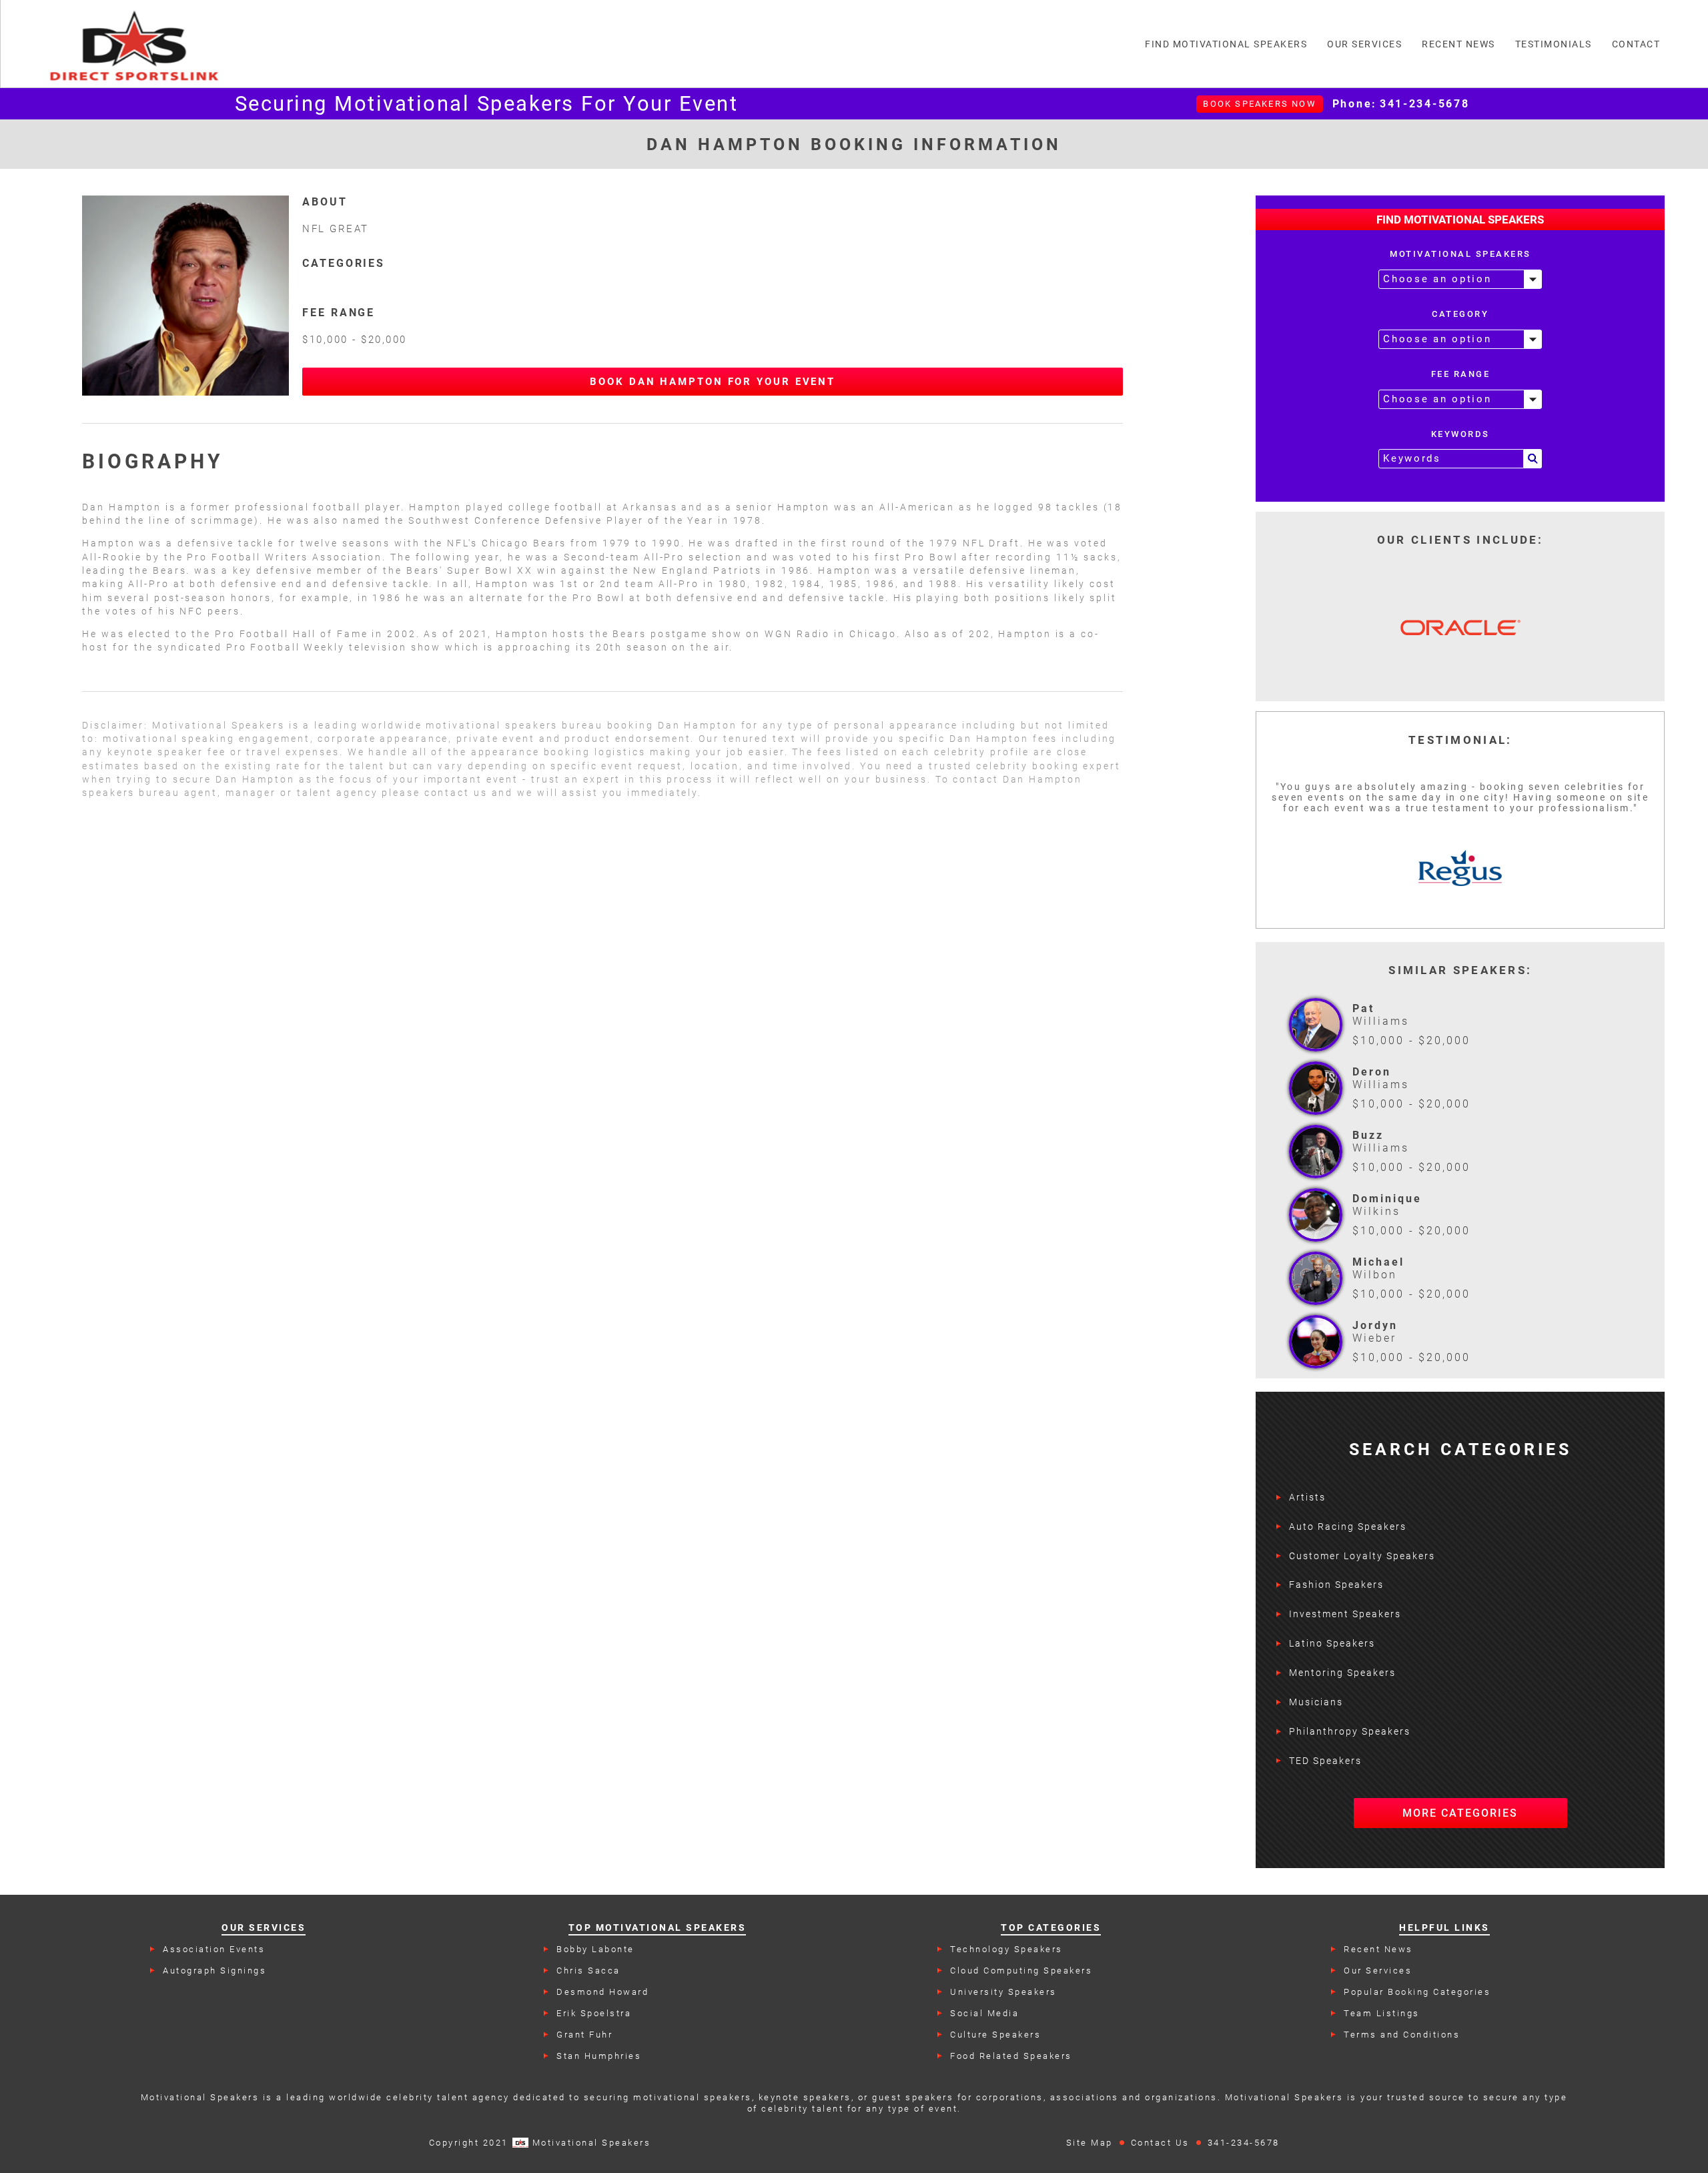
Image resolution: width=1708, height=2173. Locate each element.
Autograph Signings (215, 1971)
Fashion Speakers (1336, 1585)
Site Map (1090, 2143)
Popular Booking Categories (1417, 1992)
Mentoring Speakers (1342, 1673)
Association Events (214, 1949)
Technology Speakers (1006, 1949)
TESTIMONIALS (1554, 44)
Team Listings (1382, 2013)
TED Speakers (1325, 1761)
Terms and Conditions (1402, 2035)
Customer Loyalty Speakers (1362, 1556)
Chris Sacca (588, 1971)
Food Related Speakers (1011, 2056)
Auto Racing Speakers (1348, 1527)
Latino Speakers (1332, 1643)
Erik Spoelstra (594, 2013)
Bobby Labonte (595, 1949)
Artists (1307, 1497)
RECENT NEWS (1458, 44)
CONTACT (1636, 44)
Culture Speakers (995, 2035)
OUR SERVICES (1364, 44)
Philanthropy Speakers (1350, 1731)
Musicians (1316, 1702)
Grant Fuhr (584, 2035)
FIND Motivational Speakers (1226, 44)
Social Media (984, 2013)
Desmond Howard (602, 1992)
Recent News (1378, 1949)
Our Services (1378, 1971)
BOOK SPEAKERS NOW (1259, 104)
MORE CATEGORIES (1460, 1813)
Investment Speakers (1345, 1614)
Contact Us (1160, 2143)
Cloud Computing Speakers (1021, 1971)
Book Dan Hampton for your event (713, 382)
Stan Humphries (599, 2056)
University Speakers (1003, 1992)
